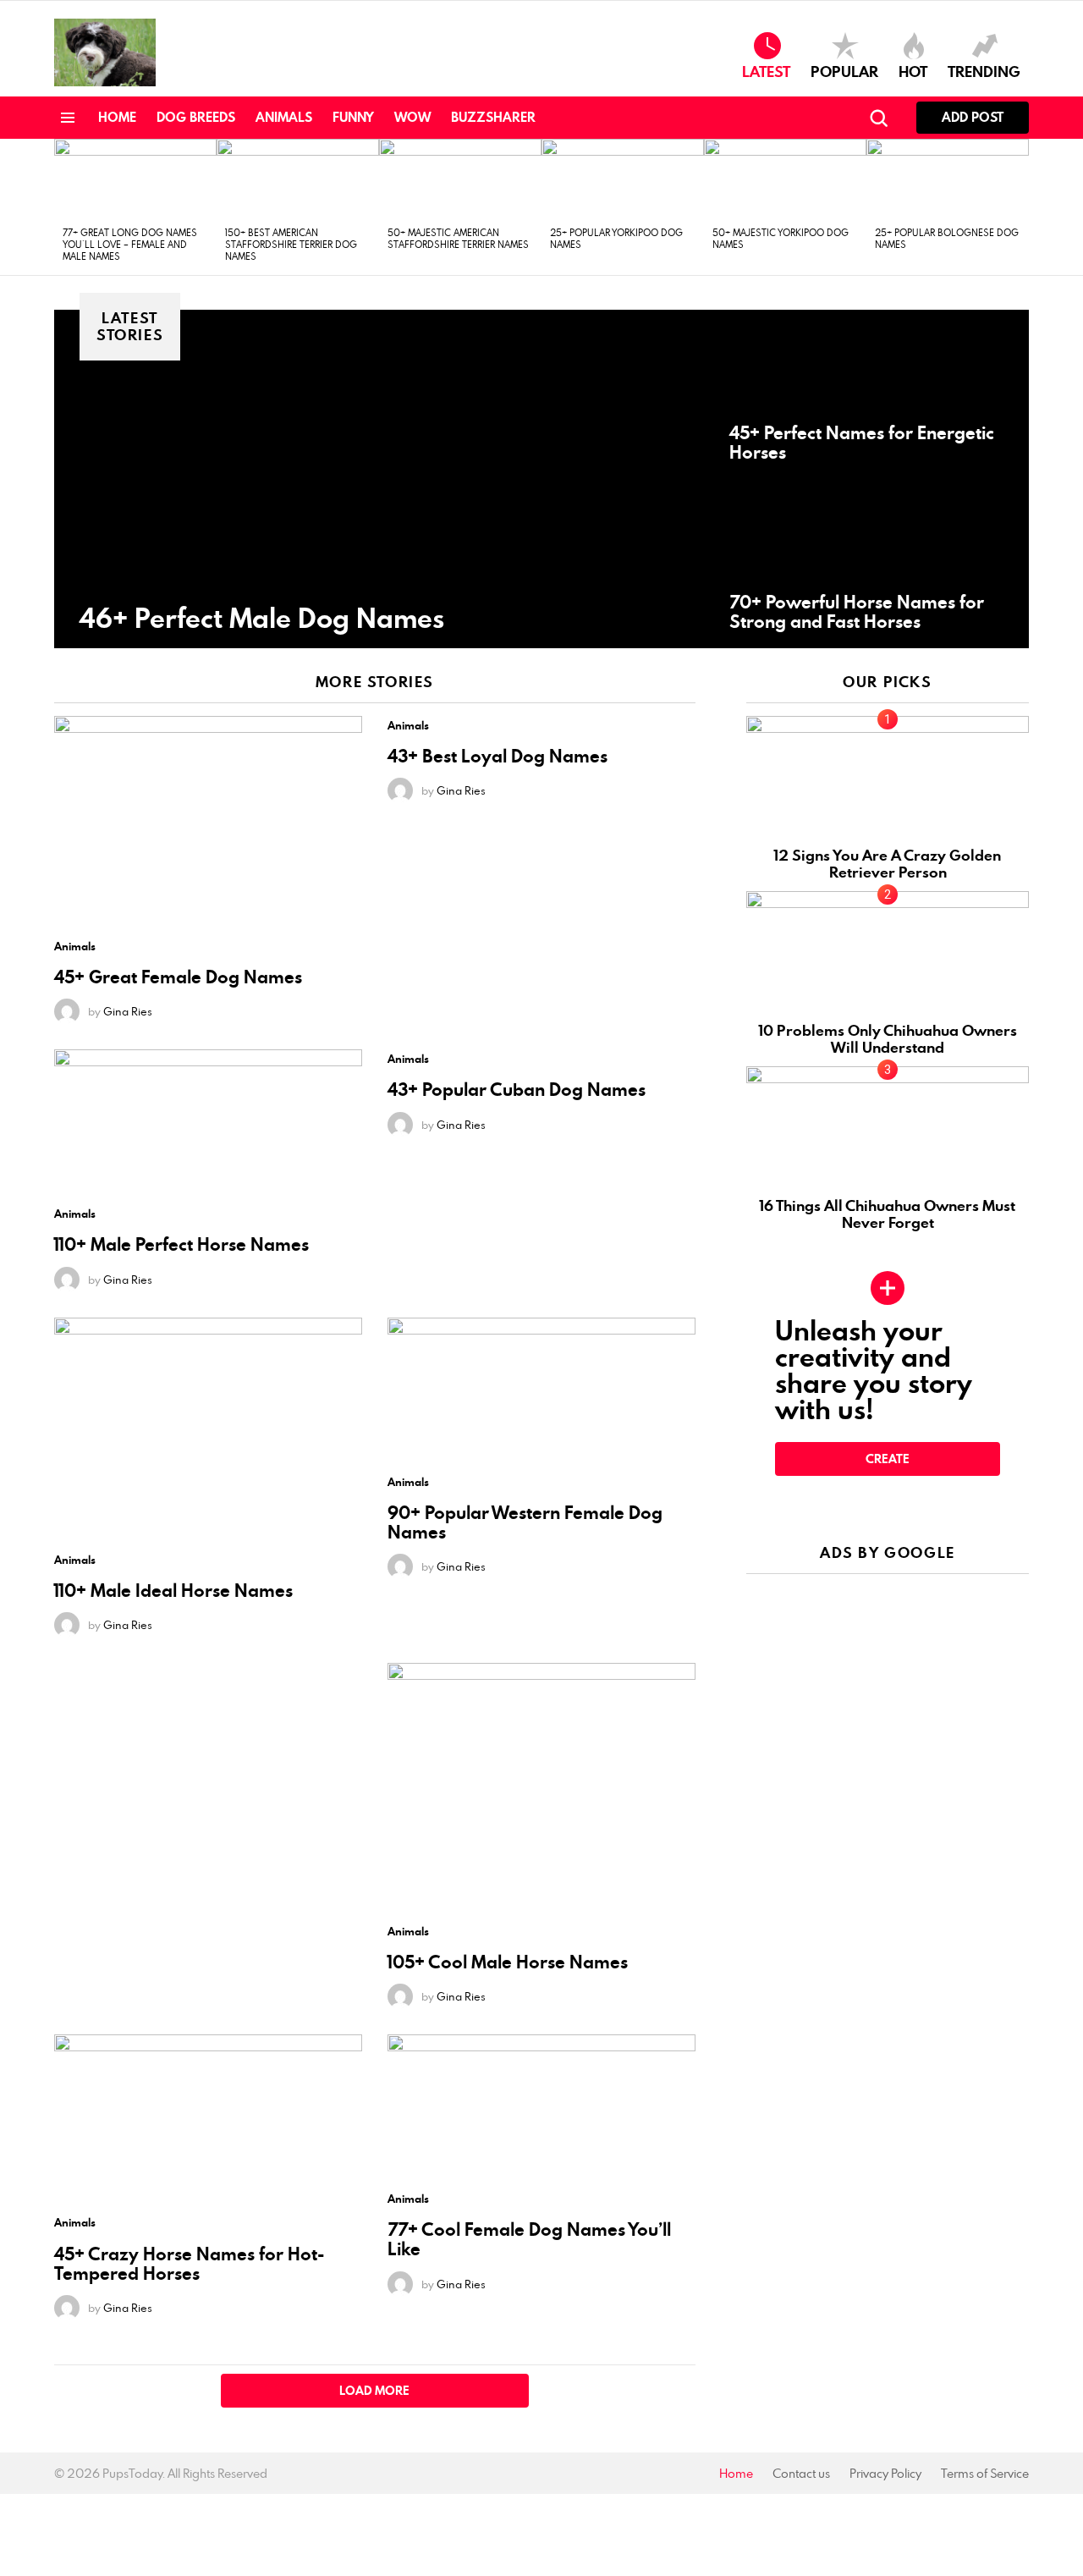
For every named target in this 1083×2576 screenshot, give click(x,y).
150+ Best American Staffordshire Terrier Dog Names (291, 244)
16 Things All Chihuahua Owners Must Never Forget (888, 1214)
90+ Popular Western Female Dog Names (525, 1522)
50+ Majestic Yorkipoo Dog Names (781, 238)
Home (117, 117)
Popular (844, 70)
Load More (374, 2391)
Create (888, 1459)
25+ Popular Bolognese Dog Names (947, 238)
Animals (284, 117)
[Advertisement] (888, 1693)
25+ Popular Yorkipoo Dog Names (616, 238)
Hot (913, 70)
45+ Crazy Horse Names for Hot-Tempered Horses (189, 2264)
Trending (984, 70)
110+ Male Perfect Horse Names (181, 1244)
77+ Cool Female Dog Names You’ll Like (529, 2239)
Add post (973, 117)
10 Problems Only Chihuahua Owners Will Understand (888, 1039)
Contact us (801, 2474)
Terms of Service (985, 2474)
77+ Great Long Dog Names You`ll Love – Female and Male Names (130, 244)
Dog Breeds (196, 117)
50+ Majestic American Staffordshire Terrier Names (458, 238)
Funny (353, 117)
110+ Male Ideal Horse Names (173, 1591)
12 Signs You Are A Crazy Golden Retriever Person (888, 864)
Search (878, 118)
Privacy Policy (885, 2474)
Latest (766, 70)
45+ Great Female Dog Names (178, 977)
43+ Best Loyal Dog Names (498, 756)
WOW (412, 117)
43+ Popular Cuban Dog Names (517, 1090)
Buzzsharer (493, 117)
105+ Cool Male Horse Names (508, 1962)
